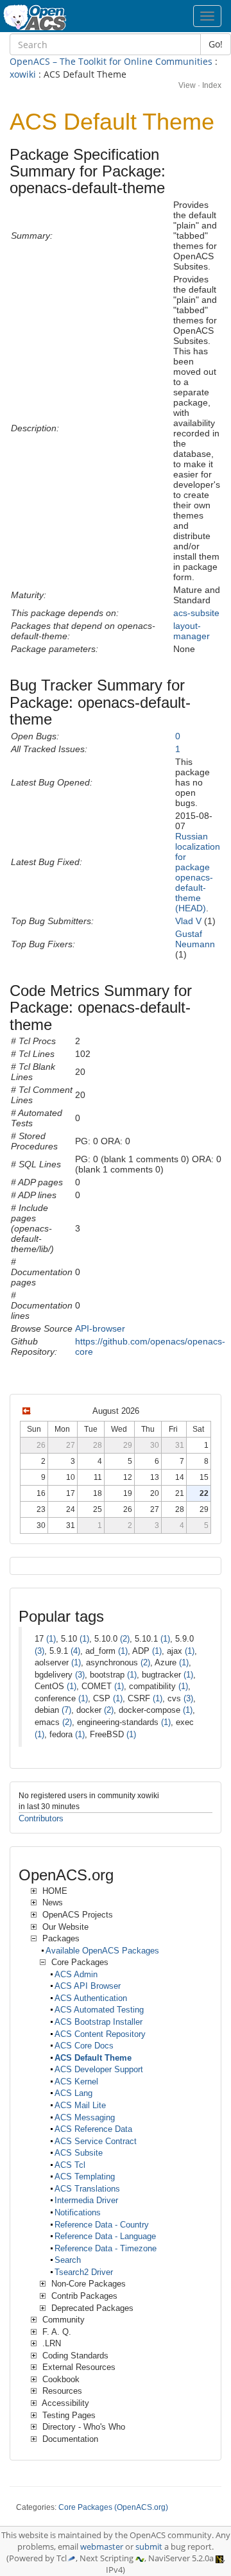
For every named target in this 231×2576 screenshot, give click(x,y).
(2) (125, 1639)
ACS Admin (76, 1974)
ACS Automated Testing (99, 2010)
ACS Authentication (91, 1998)
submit (149, 2547)
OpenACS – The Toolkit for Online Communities (111, 61)
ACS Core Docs (84, 2046)
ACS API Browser (88, 1986)
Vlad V (188, 921)
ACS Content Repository (100, 2034)
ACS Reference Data (93, 2129)
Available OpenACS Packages (102, 1951)
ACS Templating (85, 2177)
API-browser (100, 1328)
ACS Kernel (76, 2082)
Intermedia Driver (86, 2200)
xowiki (23, 74)
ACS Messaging (85, 2117)
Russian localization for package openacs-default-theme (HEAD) (198, 872)
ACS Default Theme (93, 2058)
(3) (39, 1651)
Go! (216, 44)
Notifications (78, 2212)
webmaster (102, 2547)
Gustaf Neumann (195, 939)
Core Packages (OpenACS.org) (113, 2507)
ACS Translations (87, 2189)
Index (212, 85)
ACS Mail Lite (80, 2105)
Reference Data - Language (105, 2236)
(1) (51, 1639)
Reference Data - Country (102, 2225)
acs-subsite (196, 613)
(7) (66, 1710)
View (187, 85)
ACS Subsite (79, 2153)
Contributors (41, 1818)
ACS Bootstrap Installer (98, 2022)
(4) (75, 1651)
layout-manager (192, 631)
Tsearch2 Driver (84, 2272)
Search (68, 2260)
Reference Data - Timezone (106, 2248)
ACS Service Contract (96, 2141)
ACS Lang (73, 2093)
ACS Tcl (70, 2165)
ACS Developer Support (99, 2069)
